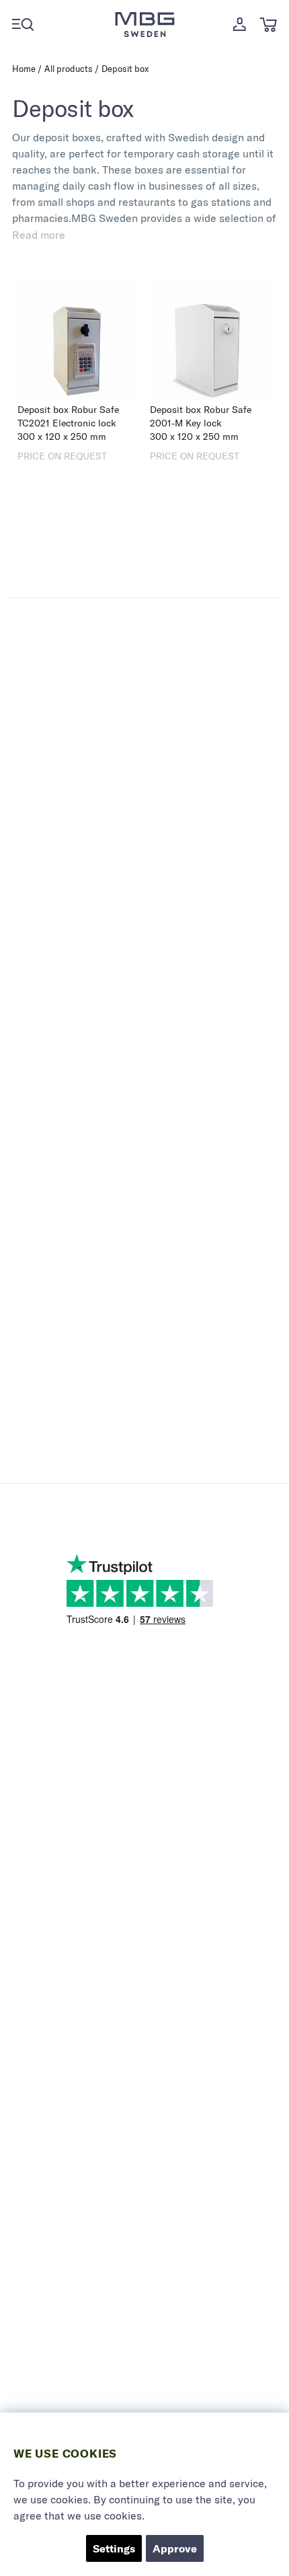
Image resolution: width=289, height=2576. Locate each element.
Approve (175, 2548)
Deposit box (125, 69)
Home (24, 69)
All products (69, 69)
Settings (114, 2548)
